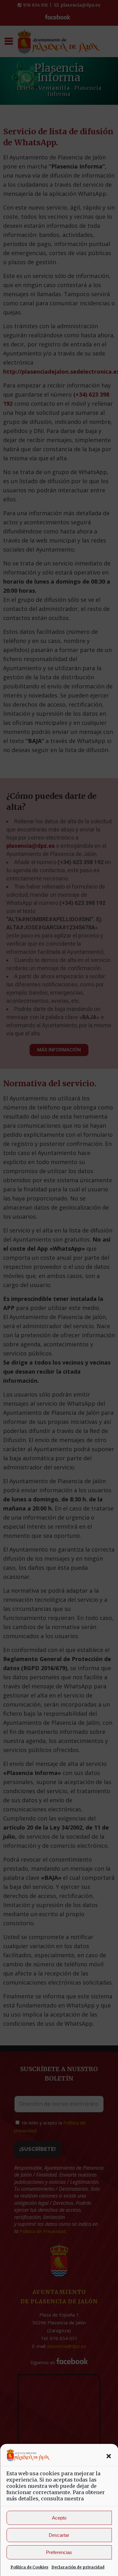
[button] (109, 2456)
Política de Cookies (30, 2567)
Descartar (59, 2535)
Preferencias (59, 2552)
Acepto (59, 2518)
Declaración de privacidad (78, 2567)
